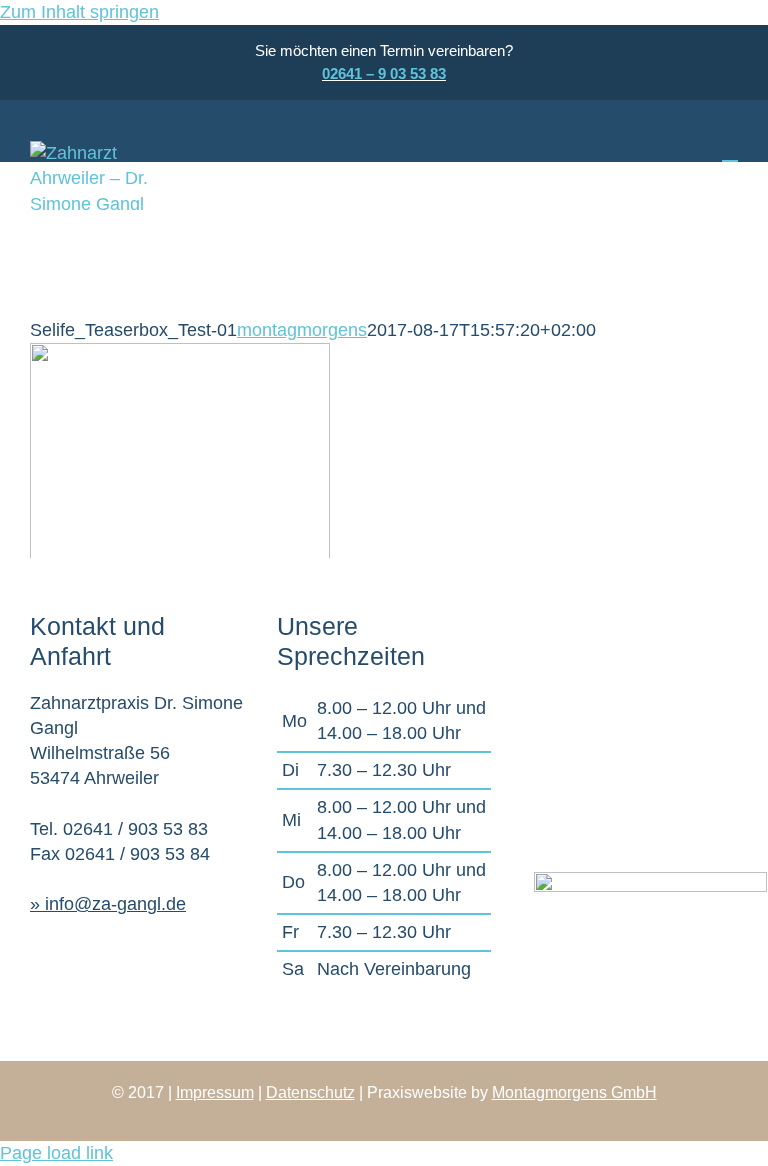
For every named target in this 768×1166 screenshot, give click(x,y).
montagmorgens (302, 330)
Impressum (215, 1092)
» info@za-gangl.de (108, 904)
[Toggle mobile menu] (730, 151)
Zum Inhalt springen (79, 12)
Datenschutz (310, 1092)
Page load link (56, 1153)
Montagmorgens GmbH (574, 1092)
